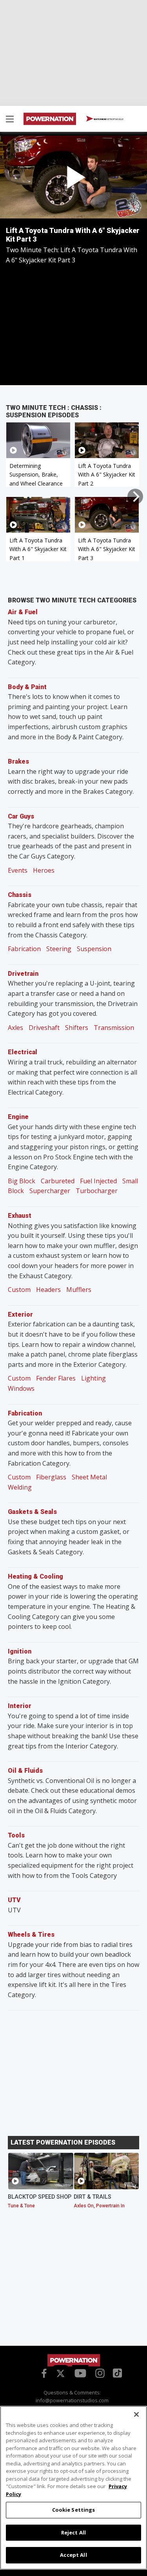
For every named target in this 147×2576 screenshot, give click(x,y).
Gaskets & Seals (32, 1512)
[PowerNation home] (74, 2360)
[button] (10, 120)
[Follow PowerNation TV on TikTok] (116, 2372)
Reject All (73, 2532)
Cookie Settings (74, 2510)
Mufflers (79, 1290)
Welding (20, 1487)
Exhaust (20, 1216)
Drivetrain (23, 974)
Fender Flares (56, 1378)
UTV (14, 1900)
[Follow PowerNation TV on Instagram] (99, 2372)
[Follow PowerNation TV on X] (61, 2374)
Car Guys (21, 816)
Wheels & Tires (31, 1935)
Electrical (23, 1052)
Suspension (94, 949)
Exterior (20, 1314)
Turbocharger (97, 1191)
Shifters (77, 1028)
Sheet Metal (89, 1477)
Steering (59, 949)
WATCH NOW (108, 119)
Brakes (18, 761)
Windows (21, 1388)
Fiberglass (51, 1477)
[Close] (136, 2414)
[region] (73, 2488)
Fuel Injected (98, 1181)
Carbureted (58, 1181)
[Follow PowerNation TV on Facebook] (43, 2372)
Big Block (22, 1181)
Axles (15, 1028)
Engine (18, 1117)
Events (18, 870)
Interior (20, 1706)
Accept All (73, 2555)
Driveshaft (44, 1028)
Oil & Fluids (25, 1771)
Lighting (93, 1378)
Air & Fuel (23, 612)
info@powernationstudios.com (72, 2400)
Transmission (114, 1028)
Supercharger (50, 1191)
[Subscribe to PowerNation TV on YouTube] (80, 2374)
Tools (16, 1835)
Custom (19, 1290)
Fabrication (24, 949)
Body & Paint (27, 687)
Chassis (20, 895)
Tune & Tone (21, 2206)
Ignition (20, 1651)
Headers (48, 1290)
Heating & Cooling (35, 1576)
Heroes (44, 870)
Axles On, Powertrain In (99, 2206)
